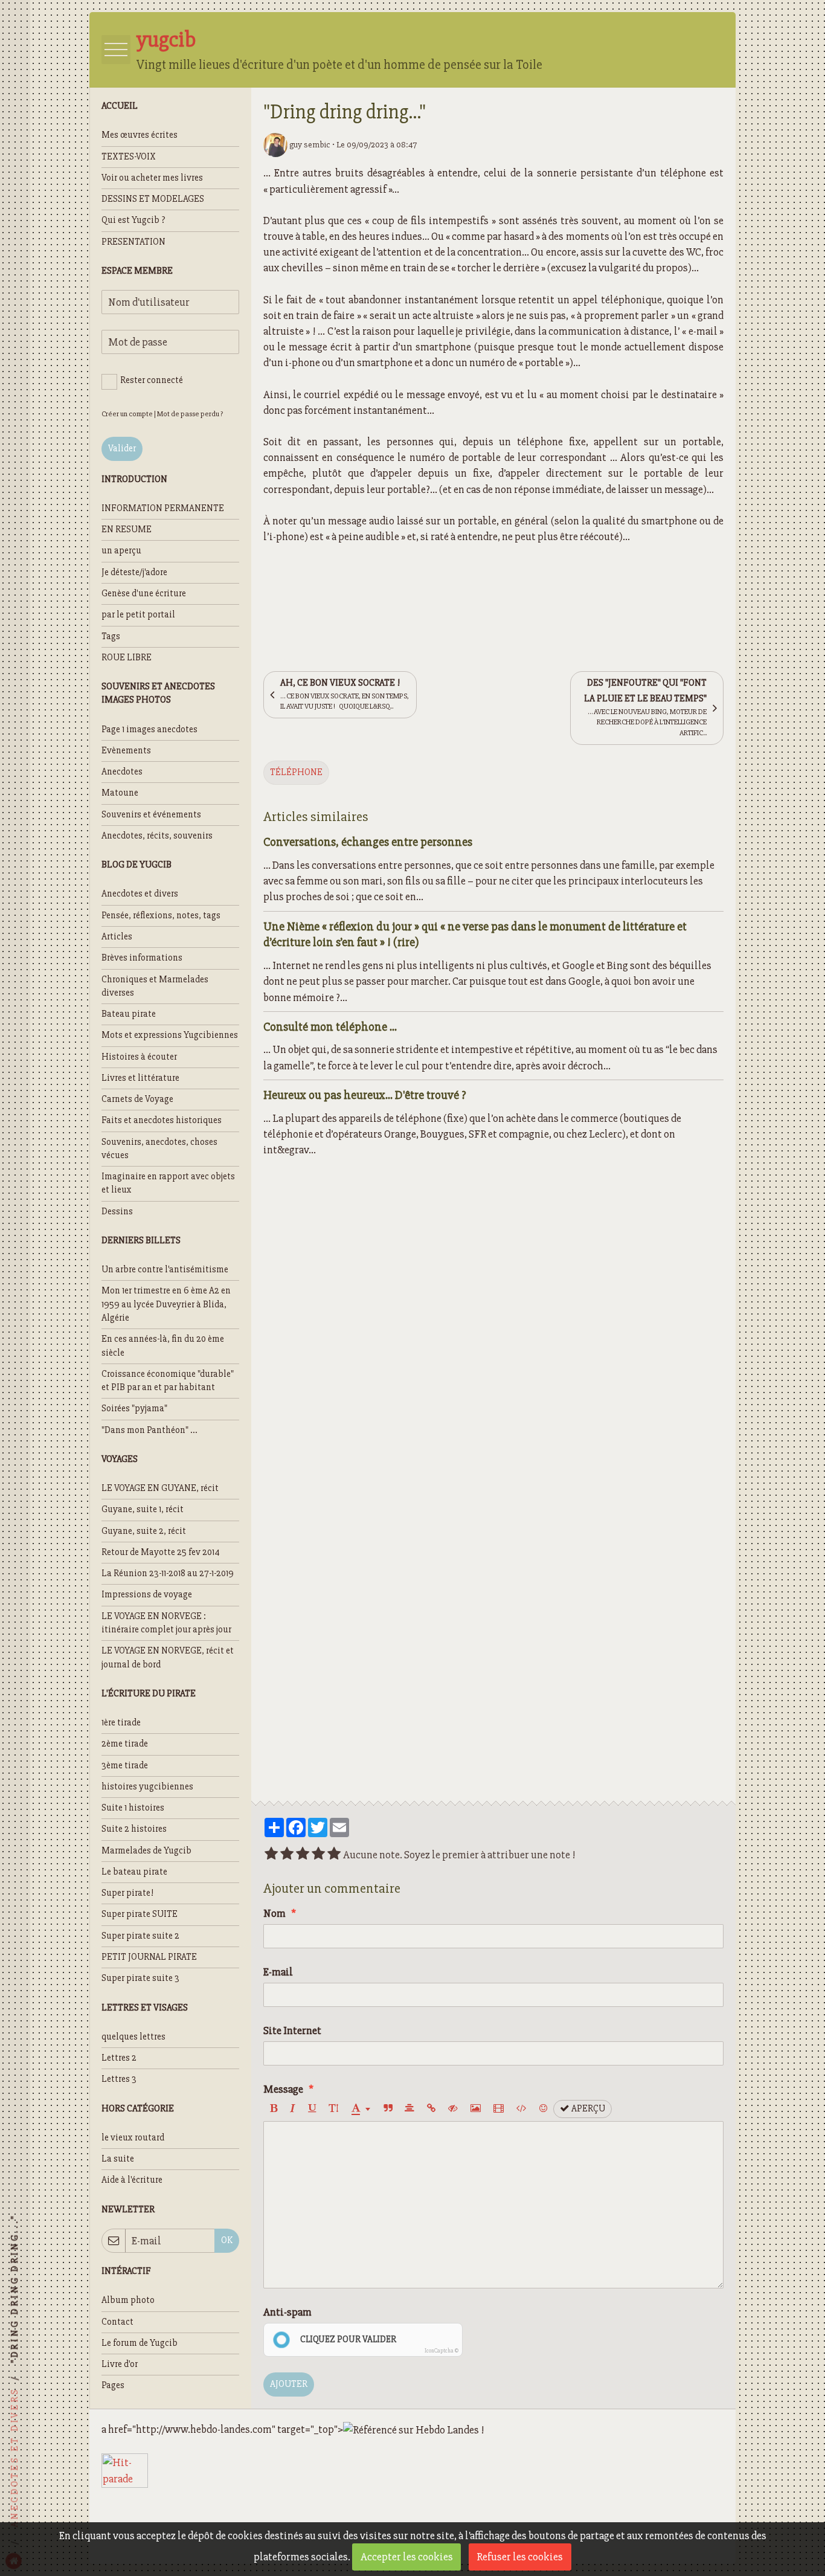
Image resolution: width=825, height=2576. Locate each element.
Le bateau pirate (134, 1872)
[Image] (476, 2109)
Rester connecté (152, 380)
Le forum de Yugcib (140, 2343)
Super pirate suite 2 (140, 1936)
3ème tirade (125, 1766)
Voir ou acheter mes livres (152, 178)
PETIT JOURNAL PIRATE (149, 1957)
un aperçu (121, 551)
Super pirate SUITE (140, 1914)
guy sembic (309, 144)
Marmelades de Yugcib (146, 1851)
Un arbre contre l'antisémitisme (165, 1270)
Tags (111, 636)
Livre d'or (120, 2364)
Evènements (126, 751)
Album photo (128, 2300)
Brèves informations (142, 958)
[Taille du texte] (333, 2109)
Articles (117, 937)
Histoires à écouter (139, 1057)
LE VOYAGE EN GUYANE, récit (160, 1488)
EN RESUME (127, 530)
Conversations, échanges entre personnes (368, 842)
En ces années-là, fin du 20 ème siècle (163, 1346)
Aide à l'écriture (132, 2180)
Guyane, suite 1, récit (143, 1509)
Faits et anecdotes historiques (162, 1120)
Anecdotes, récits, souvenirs (157, 836)
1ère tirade (121, 1723)
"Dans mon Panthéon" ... (149, 1430)
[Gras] (274, 2109)
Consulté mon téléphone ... (330, 1026)
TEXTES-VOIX (129, 157)
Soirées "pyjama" (134, 1409)
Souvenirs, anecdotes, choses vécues (159, 1149)
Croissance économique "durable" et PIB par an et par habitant (168, 1381)
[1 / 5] (271, 1855)
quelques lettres (133, 2037)
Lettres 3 (119, 2079)
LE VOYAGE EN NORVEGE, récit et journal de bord (168, 1657)
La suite (118, 2159)
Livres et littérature (140, 1078)
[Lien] (431, 2109)
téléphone (296, 772)
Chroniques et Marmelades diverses (155, 986)
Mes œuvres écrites (140, 135)
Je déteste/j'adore (134, 572)
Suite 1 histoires (133, 1808)
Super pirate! (127, 1893)
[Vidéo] (499, 2109)
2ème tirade (125, 1744)
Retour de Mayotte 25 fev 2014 (161, 1552)
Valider (122, 449)
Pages (113, 2385)
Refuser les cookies (520, 2557)
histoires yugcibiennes (147, 1787)
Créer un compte (127, 414)
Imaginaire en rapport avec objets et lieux (168, 1183)
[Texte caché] (453, 2109)
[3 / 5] (303, 1855)
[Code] (522, 2109)
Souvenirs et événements (151, 815)
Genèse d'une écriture (144, 594)
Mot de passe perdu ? (190, 414)
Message (283, 2089)
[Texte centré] (409, 2109)
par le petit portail (138, 615)
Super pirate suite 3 (140, 1978)
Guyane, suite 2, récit (144, 1531)
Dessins (117, 1212)
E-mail (278, 1972)
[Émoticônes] (543, 2109)
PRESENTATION (133, 242)
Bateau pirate (129, 1014)
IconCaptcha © (441, 2351)
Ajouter (289, 2384)
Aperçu (587, 2109)
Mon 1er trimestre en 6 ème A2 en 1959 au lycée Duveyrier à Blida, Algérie (166, 1304)
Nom (274, 1913)
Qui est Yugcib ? (133, 220)
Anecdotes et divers (140, 894)
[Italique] (293, 2109)
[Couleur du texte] (361, 2109)
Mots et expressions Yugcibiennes (170, 1035)
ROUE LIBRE (127, 658)
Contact (117, 2322)
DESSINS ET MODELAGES (153, 199)
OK (227, 2240)
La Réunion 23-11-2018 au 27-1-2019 (168, 1573)
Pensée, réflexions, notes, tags (161, 916)
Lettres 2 (119, 2058)
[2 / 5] (287, 1855)
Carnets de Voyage (137, 1099)
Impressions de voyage (147, 1595)
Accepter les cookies (407, 2557)
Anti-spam (287, 2312)
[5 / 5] (334, 1855)
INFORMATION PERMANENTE (163, 508)
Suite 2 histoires (134, 1829)
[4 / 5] (318, 1855)
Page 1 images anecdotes (149, 729)
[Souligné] (312, 2109)
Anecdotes (122, 772)
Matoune (120, 793)
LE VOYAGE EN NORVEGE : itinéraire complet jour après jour (166, 1623)
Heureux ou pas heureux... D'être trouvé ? (365, 1094)
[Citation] (388, 2109)
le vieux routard (133, 2138)
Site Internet (292, 2030)
